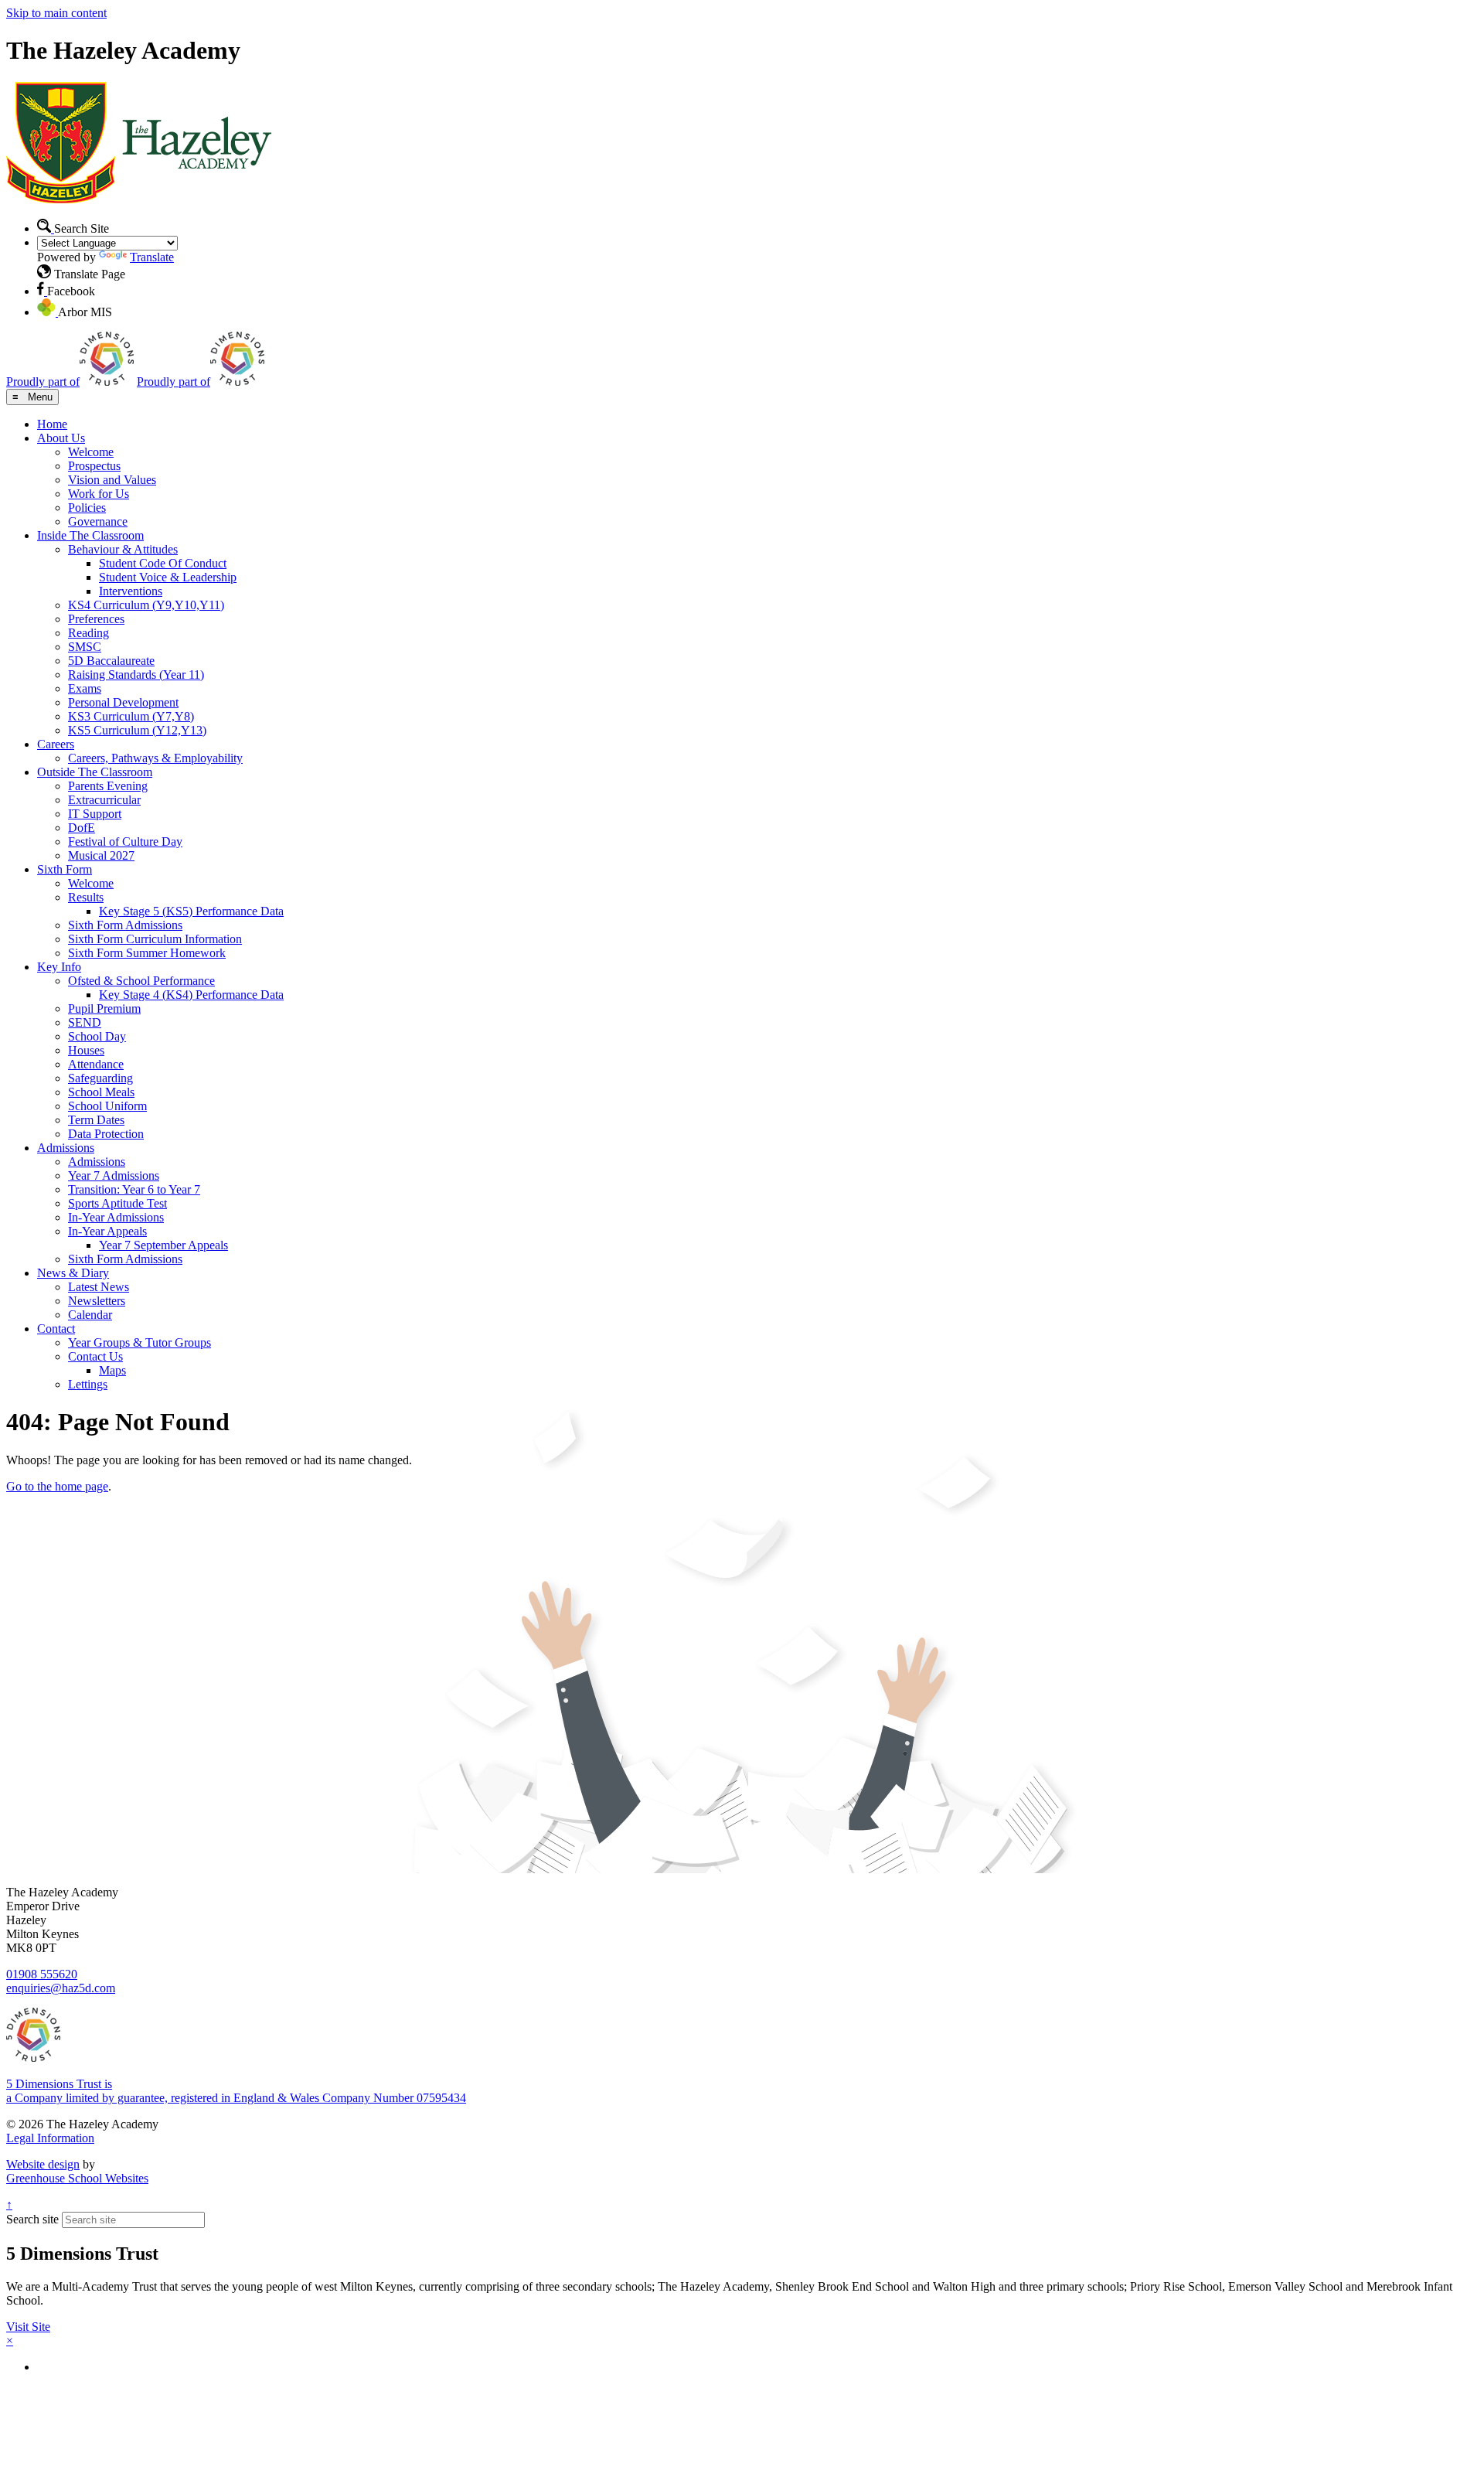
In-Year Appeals (107, 1231)
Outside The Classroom (95, 772)
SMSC (85, 647)
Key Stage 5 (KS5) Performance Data (191, 911)
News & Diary (73, 1273)
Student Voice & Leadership (168, 577)
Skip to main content (56, 13)
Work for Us (99, 494)
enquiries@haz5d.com (61, 1988)
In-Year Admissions (116, 1217)
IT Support (95, 814)
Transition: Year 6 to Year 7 (134, 1189)
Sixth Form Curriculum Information (155, 939)
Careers (56, 744)
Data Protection (106, 1134)
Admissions (66, 1148)
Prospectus (94, 466)
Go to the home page (57, 1486)
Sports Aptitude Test (117, 1203)
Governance (98, 521)
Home (52, 424)
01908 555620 (42, 1974)
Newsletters (97, 1301)
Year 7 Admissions (114, 1175)
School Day (97, 1036)
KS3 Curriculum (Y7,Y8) (131, 716)
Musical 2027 (101, 855)
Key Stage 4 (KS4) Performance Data (191, 995)
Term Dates (96, 1120)
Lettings (88, 1384)
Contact (56, 1329)
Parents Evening (108, 786)
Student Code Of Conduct (163, 563)
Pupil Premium (104, 1008)
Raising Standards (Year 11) (136, 675)
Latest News (99, 1287)
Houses (86, 1050)
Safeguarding (100, 1078)
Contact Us (95, 1356)
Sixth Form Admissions (125, 925)
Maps (112, 1370)
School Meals (101, 1092)
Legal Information (50, 2138)
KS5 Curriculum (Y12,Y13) (137, 730)
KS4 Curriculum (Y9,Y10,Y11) (146, 605)
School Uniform (107, 1106)
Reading (88, 633)
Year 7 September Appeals (163, 1245)
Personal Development (123, 702)
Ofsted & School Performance (141, 981)
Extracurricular (104, 800)
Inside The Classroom (90, 535)
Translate (152, 257)
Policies (87, 508)
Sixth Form (65, 869)
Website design (43, 2164)
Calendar (90, 1315)
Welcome (91, 452)
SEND (85, 1022)
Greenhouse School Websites (77, 2178)
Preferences (96, 619)
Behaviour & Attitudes (123, 549)
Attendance (96, 1064)
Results (86, 897)
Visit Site (28, 2327)
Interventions (131, 591)
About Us (61, 438)
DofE (82, 828)
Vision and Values (112, 480)
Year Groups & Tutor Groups (140, 1342)
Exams (85, 688)
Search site (32, 2219)
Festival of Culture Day (125, 842)
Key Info (59, 967)
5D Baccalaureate (111, 661)
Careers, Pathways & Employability (155, 758)
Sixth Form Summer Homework (147, 953)
